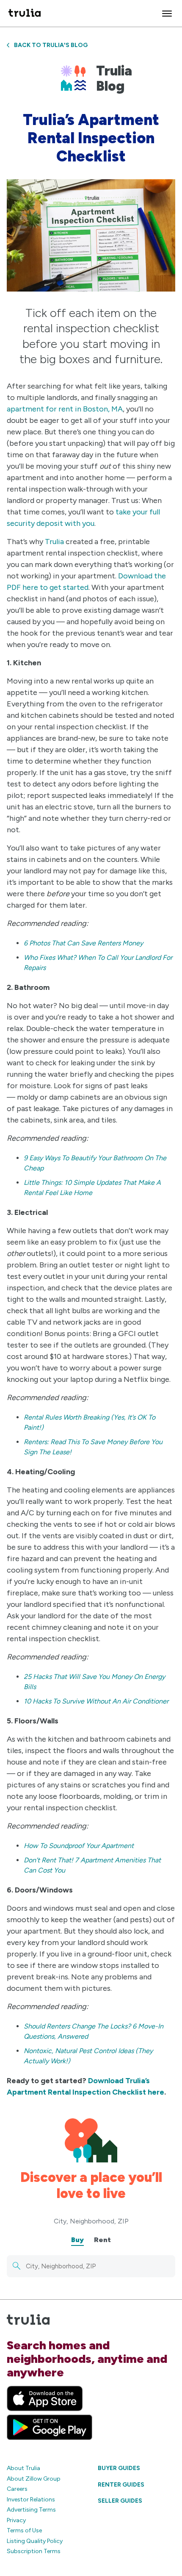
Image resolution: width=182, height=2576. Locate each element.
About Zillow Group (34, 2479)
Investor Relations (31, 2500)
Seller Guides (120, 2501)
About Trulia (23, 2468)
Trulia (54, 542)
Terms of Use (24, 2530)
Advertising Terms (31, 2510)
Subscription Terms (34, 2551)
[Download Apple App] (45, 2398)
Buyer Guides (119, 2468)
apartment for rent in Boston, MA (65, 409)
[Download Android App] (50, 2427)
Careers (17, 2489)
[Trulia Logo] (25, 13)
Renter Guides (121, 2485)
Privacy (16, 2520)
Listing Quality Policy (35, 2541)
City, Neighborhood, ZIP (91, 2221)
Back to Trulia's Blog (51, 45)
